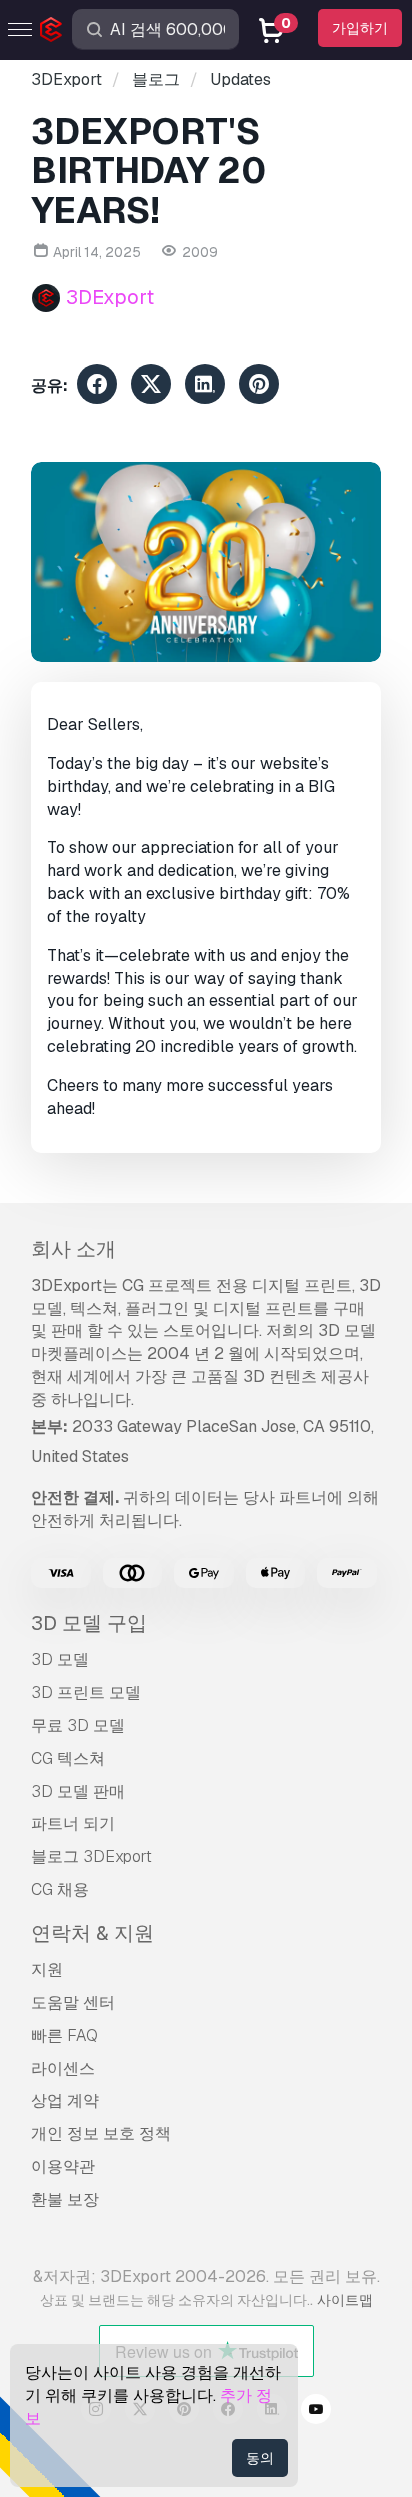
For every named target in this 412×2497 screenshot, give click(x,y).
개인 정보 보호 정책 (101, 2133)
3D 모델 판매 (78, 1791)
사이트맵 (345, 2300)
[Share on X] (151, 387)
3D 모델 (60, 1659)
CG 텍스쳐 (68, 1758)
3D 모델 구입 (89, 1623)
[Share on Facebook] (97, 387)
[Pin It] (259, 387)
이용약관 (63, 2166)
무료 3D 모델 (78, 1725)
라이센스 (63, 2068)
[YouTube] (316, 2412)
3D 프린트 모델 (86, 1692)
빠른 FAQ (64, 2035)
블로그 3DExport (91, 1856)
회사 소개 (73, 1249)
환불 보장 (65, 2199)
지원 (47, 1969)
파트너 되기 (73, 1823)
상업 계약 (65, 2100)
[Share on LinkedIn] (205, 387)
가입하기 (360, 28)
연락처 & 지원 (92, 1933)
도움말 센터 (73, 2002)
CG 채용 (60, 1889)
